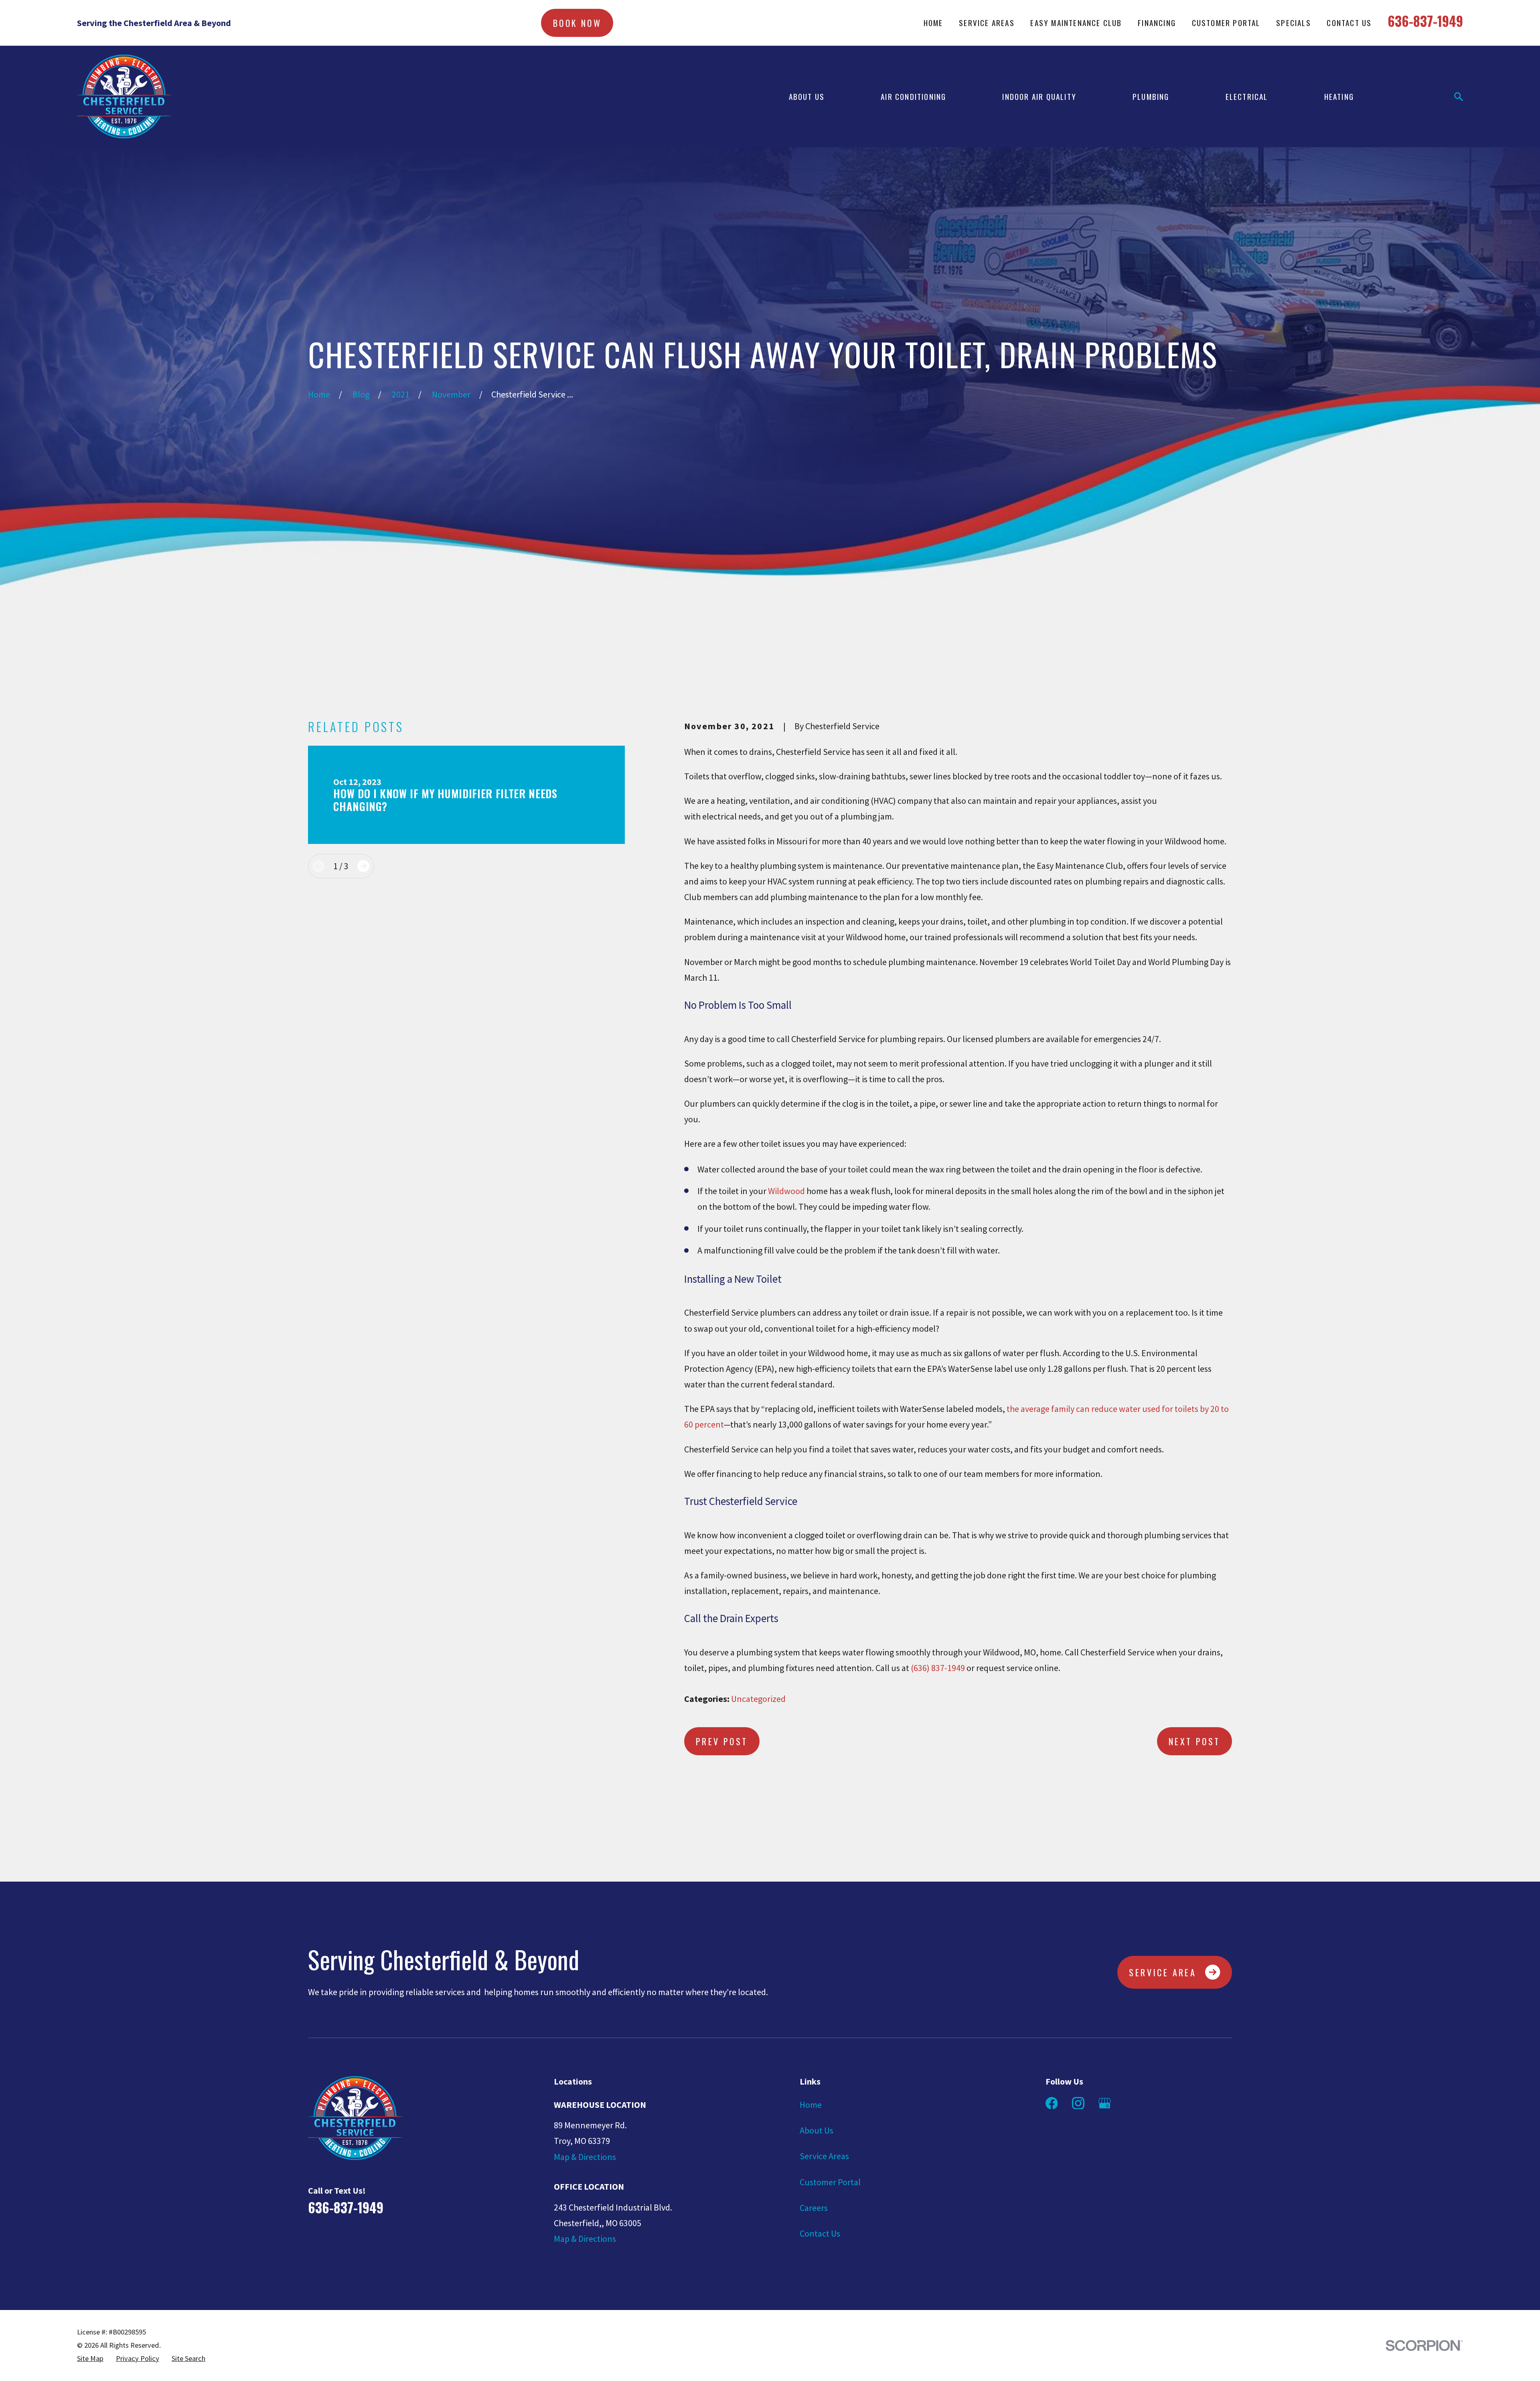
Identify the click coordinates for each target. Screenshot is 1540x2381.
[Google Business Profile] (1105, 2103)
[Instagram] (1078, 2103)
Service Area (1163, 1972)
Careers (814, 2208)
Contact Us (1349, 23)
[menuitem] (90, 2359)
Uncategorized (758, 1699)
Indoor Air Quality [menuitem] (1039, 96)
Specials (1294, 23)
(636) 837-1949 (938, 1668)
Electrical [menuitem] (1247, 96)
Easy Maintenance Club (1076, 23)
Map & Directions (585, 2157)
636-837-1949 (1425, 21)
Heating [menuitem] (1339, 96)
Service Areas (987, 23)
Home (933, 23)
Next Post (1195, 1741)
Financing (1157, 23)
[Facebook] (1052, 2103)
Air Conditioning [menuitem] (913, 96)
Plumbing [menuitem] (1151, 96)
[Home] (124, 96)
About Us (817, 2130)
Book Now (577, 23)
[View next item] (363, 866)
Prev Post (722, 1741)
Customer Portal (1226, 23)
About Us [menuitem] (807, 96)
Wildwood (786, 1191)
